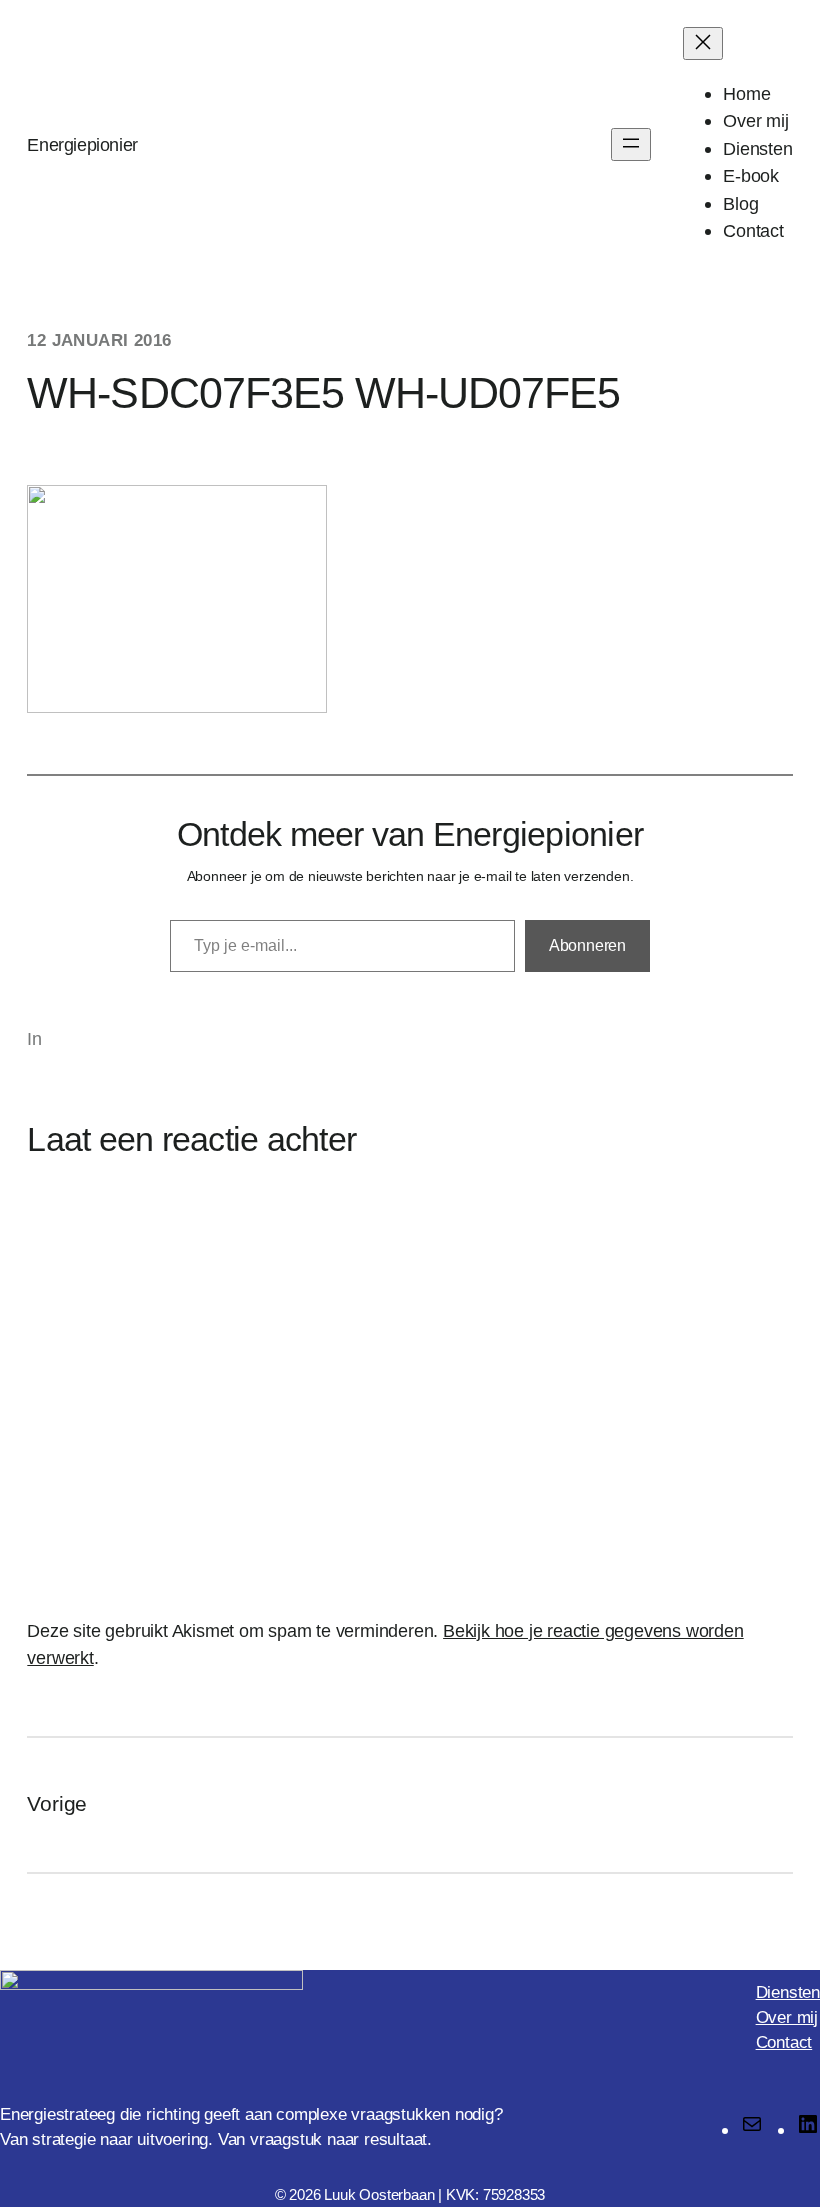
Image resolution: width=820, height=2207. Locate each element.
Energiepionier (82, 144)
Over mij (787, 2017)
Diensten (788, 1992)
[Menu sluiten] (703, 43)
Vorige (57, 1804)
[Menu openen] (631, 144)
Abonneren (587, 945)
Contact (784, 2042)
